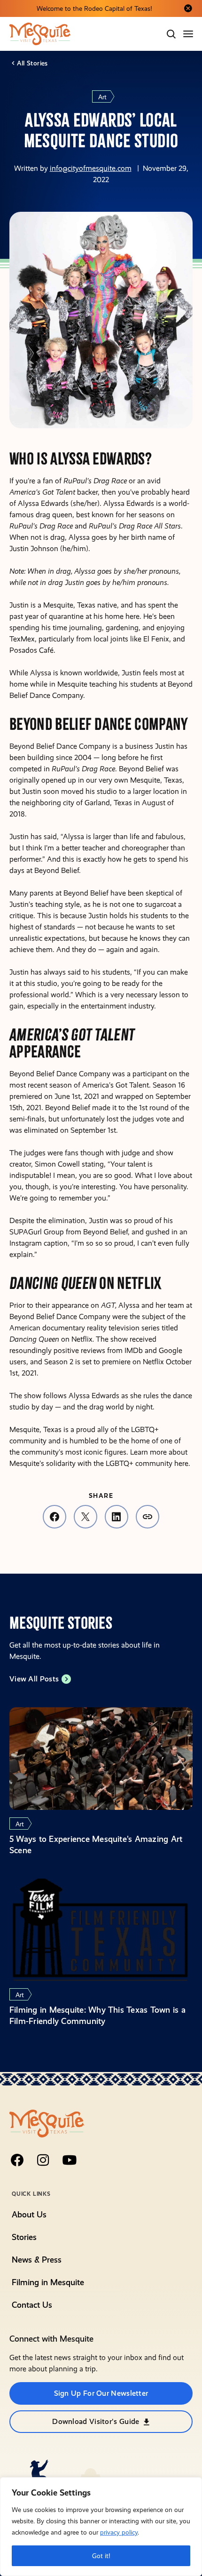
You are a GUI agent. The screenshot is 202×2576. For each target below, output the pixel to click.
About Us (29, 2214)
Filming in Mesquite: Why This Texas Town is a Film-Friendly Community (97, 2015)
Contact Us (32, 2305)
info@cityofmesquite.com (91, 168)
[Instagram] (43, 2160)
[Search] (171, 34)
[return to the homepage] (47, 2123)
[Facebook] (17, 2160)
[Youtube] (70, 2160)
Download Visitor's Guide (96, 2421)
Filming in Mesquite (48, 2282)
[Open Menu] (189, 34)
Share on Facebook (54, 1517)
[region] (101, 2527)
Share (148, 1517)
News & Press (37, 2260)
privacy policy (119, 2532)
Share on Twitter (85, 1517)
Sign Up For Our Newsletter (101, 2393)
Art (102, 97)
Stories (24, 2237)
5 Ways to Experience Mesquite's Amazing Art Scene (96, 1844)
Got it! (101, 2556)
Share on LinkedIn (117, 1517)
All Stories (32, 63)
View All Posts (34, 1679)
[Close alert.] (188, 8)
